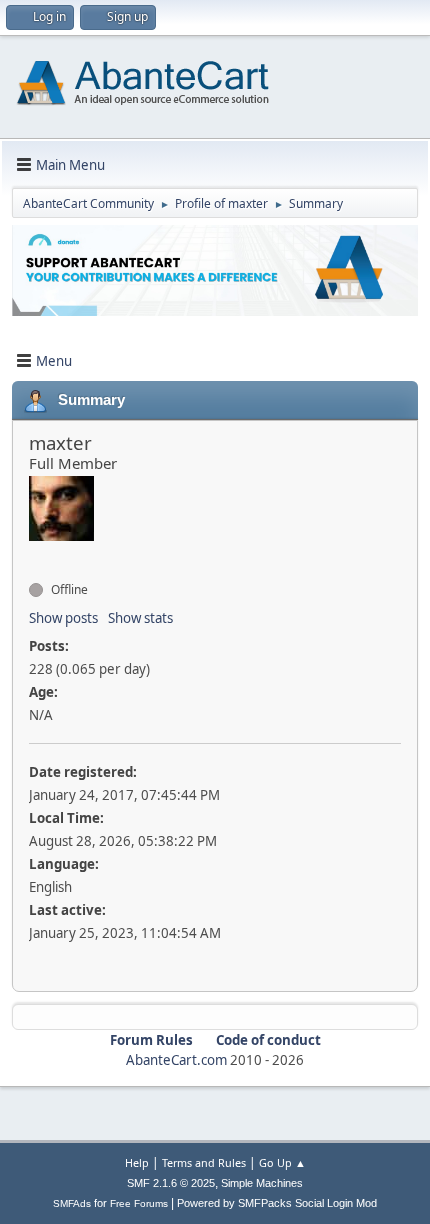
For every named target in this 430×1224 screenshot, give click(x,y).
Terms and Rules (204, 1162)
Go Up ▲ (282, 1162)
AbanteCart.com (176, 1060)
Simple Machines (262, 1183)
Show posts (63, 618)
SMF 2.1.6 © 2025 (171, 1183)
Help (137, 1162)
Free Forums (139, 1203)
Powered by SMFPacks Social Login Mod (277, 1203)
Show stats (140, 618)
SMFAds (72, 1203)
